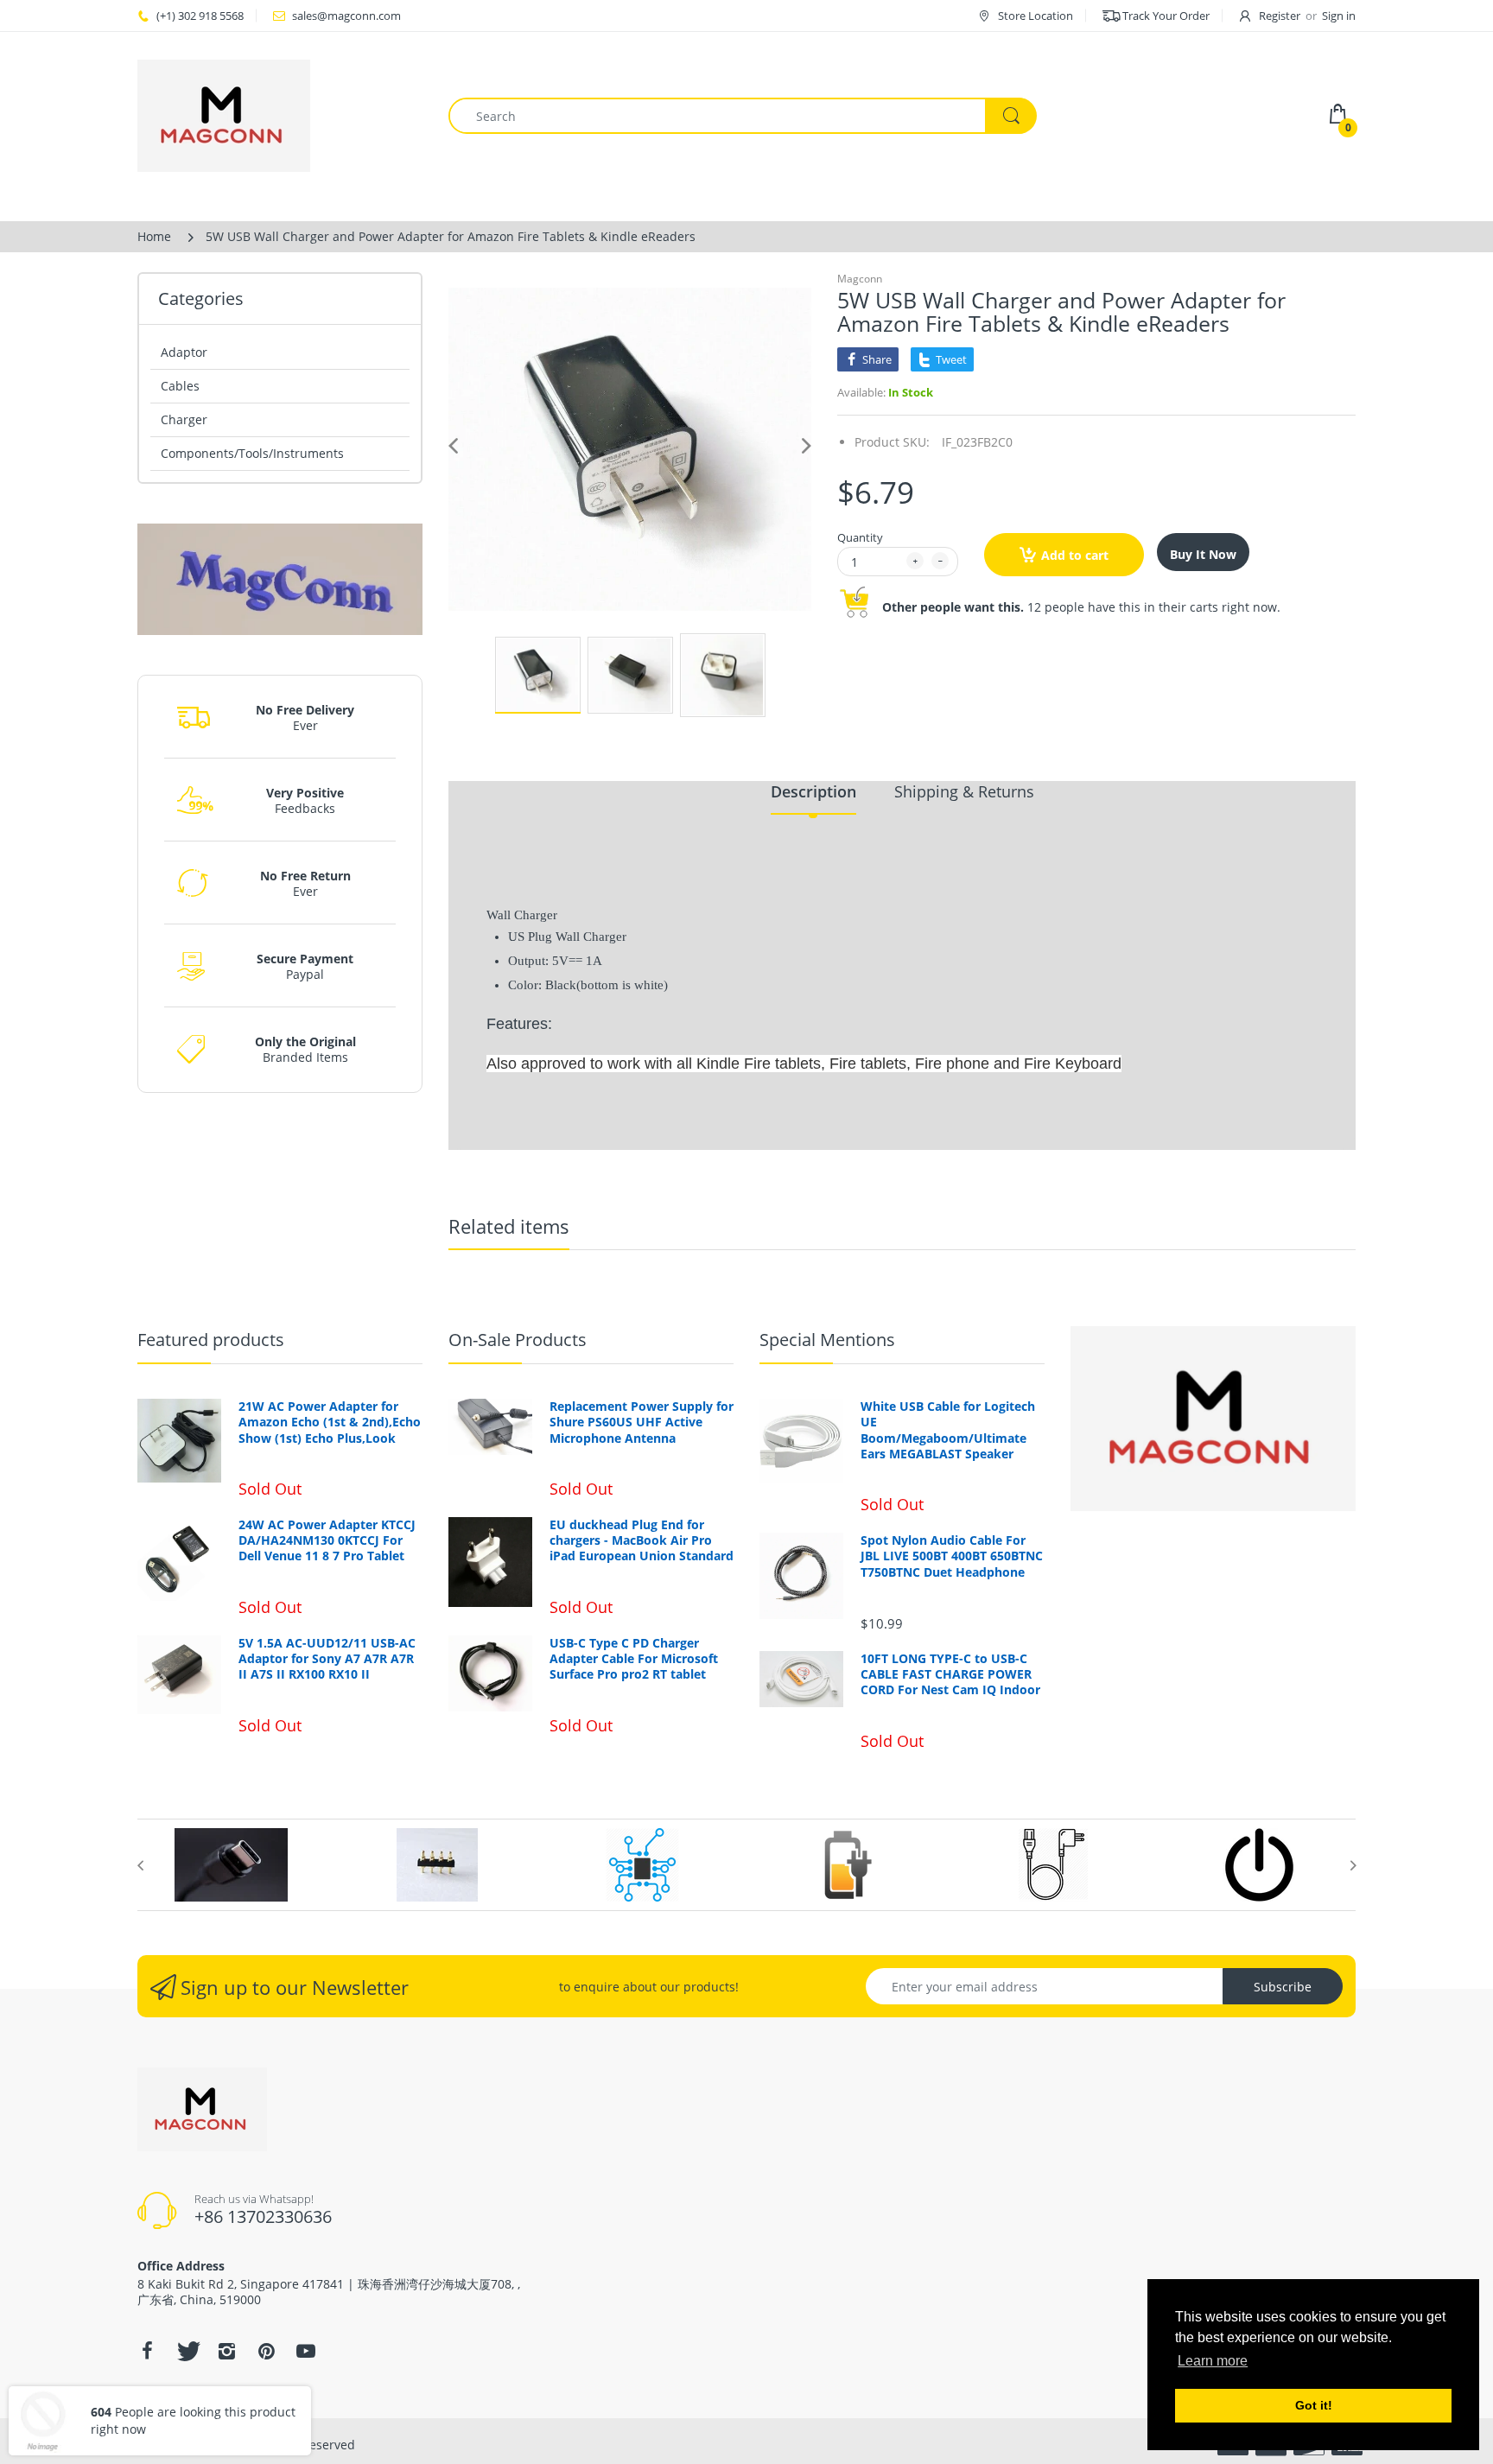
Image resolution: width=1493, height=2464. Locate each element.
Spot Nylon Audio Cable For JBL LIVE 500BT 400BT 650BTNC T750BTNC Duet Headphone (952, 1556)
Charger (184, 419)
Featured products (211, 1340)
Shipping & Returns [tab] (964, 791)
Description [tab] (813, 791)
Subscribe (1283, 1987)
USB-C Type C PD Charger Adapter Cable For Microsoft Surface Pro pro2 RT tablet (634, 1659)
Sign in (1339, 16)
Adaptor (184, 352)
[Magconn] (280, 116)
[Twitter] (187, 2351)
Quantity (860, 537)
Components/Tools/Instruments (252, 453)
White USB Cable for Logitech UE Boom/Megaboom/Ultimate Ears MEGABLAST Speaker (948, 1430)
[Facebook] (147, 2351)
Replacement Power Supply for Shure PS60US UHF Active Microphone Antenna (642, 1422)
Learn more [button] (1213, 2361)
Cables (180, 386)
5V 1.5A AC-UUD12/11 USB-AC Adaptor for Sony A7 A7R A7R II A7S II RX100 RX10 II (327, 1659)
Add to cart (1075, 555)
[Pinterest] (266, 2351)
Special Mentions (827, 1340)
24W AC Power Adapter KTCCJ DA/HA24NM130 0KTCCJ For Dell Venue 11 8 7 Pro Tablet (327, 1540)
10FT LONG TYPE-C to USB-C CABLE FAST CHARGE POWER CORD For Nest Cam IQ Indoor (950, 1674)
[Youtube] (306, 2351)
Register (1280, 16)
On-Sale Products (518, 1340)
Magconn (860, 279)
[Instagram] (226, 2351)
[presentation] (140, 1865)
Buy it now (1203, 554)
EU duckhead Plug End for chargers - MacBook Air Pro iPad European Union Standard (642, 1540)
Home (154, 236)
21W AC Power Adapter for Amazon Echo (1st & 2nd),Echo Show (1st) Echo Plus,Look (330, 1422)
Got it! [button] (1314, 2405)
